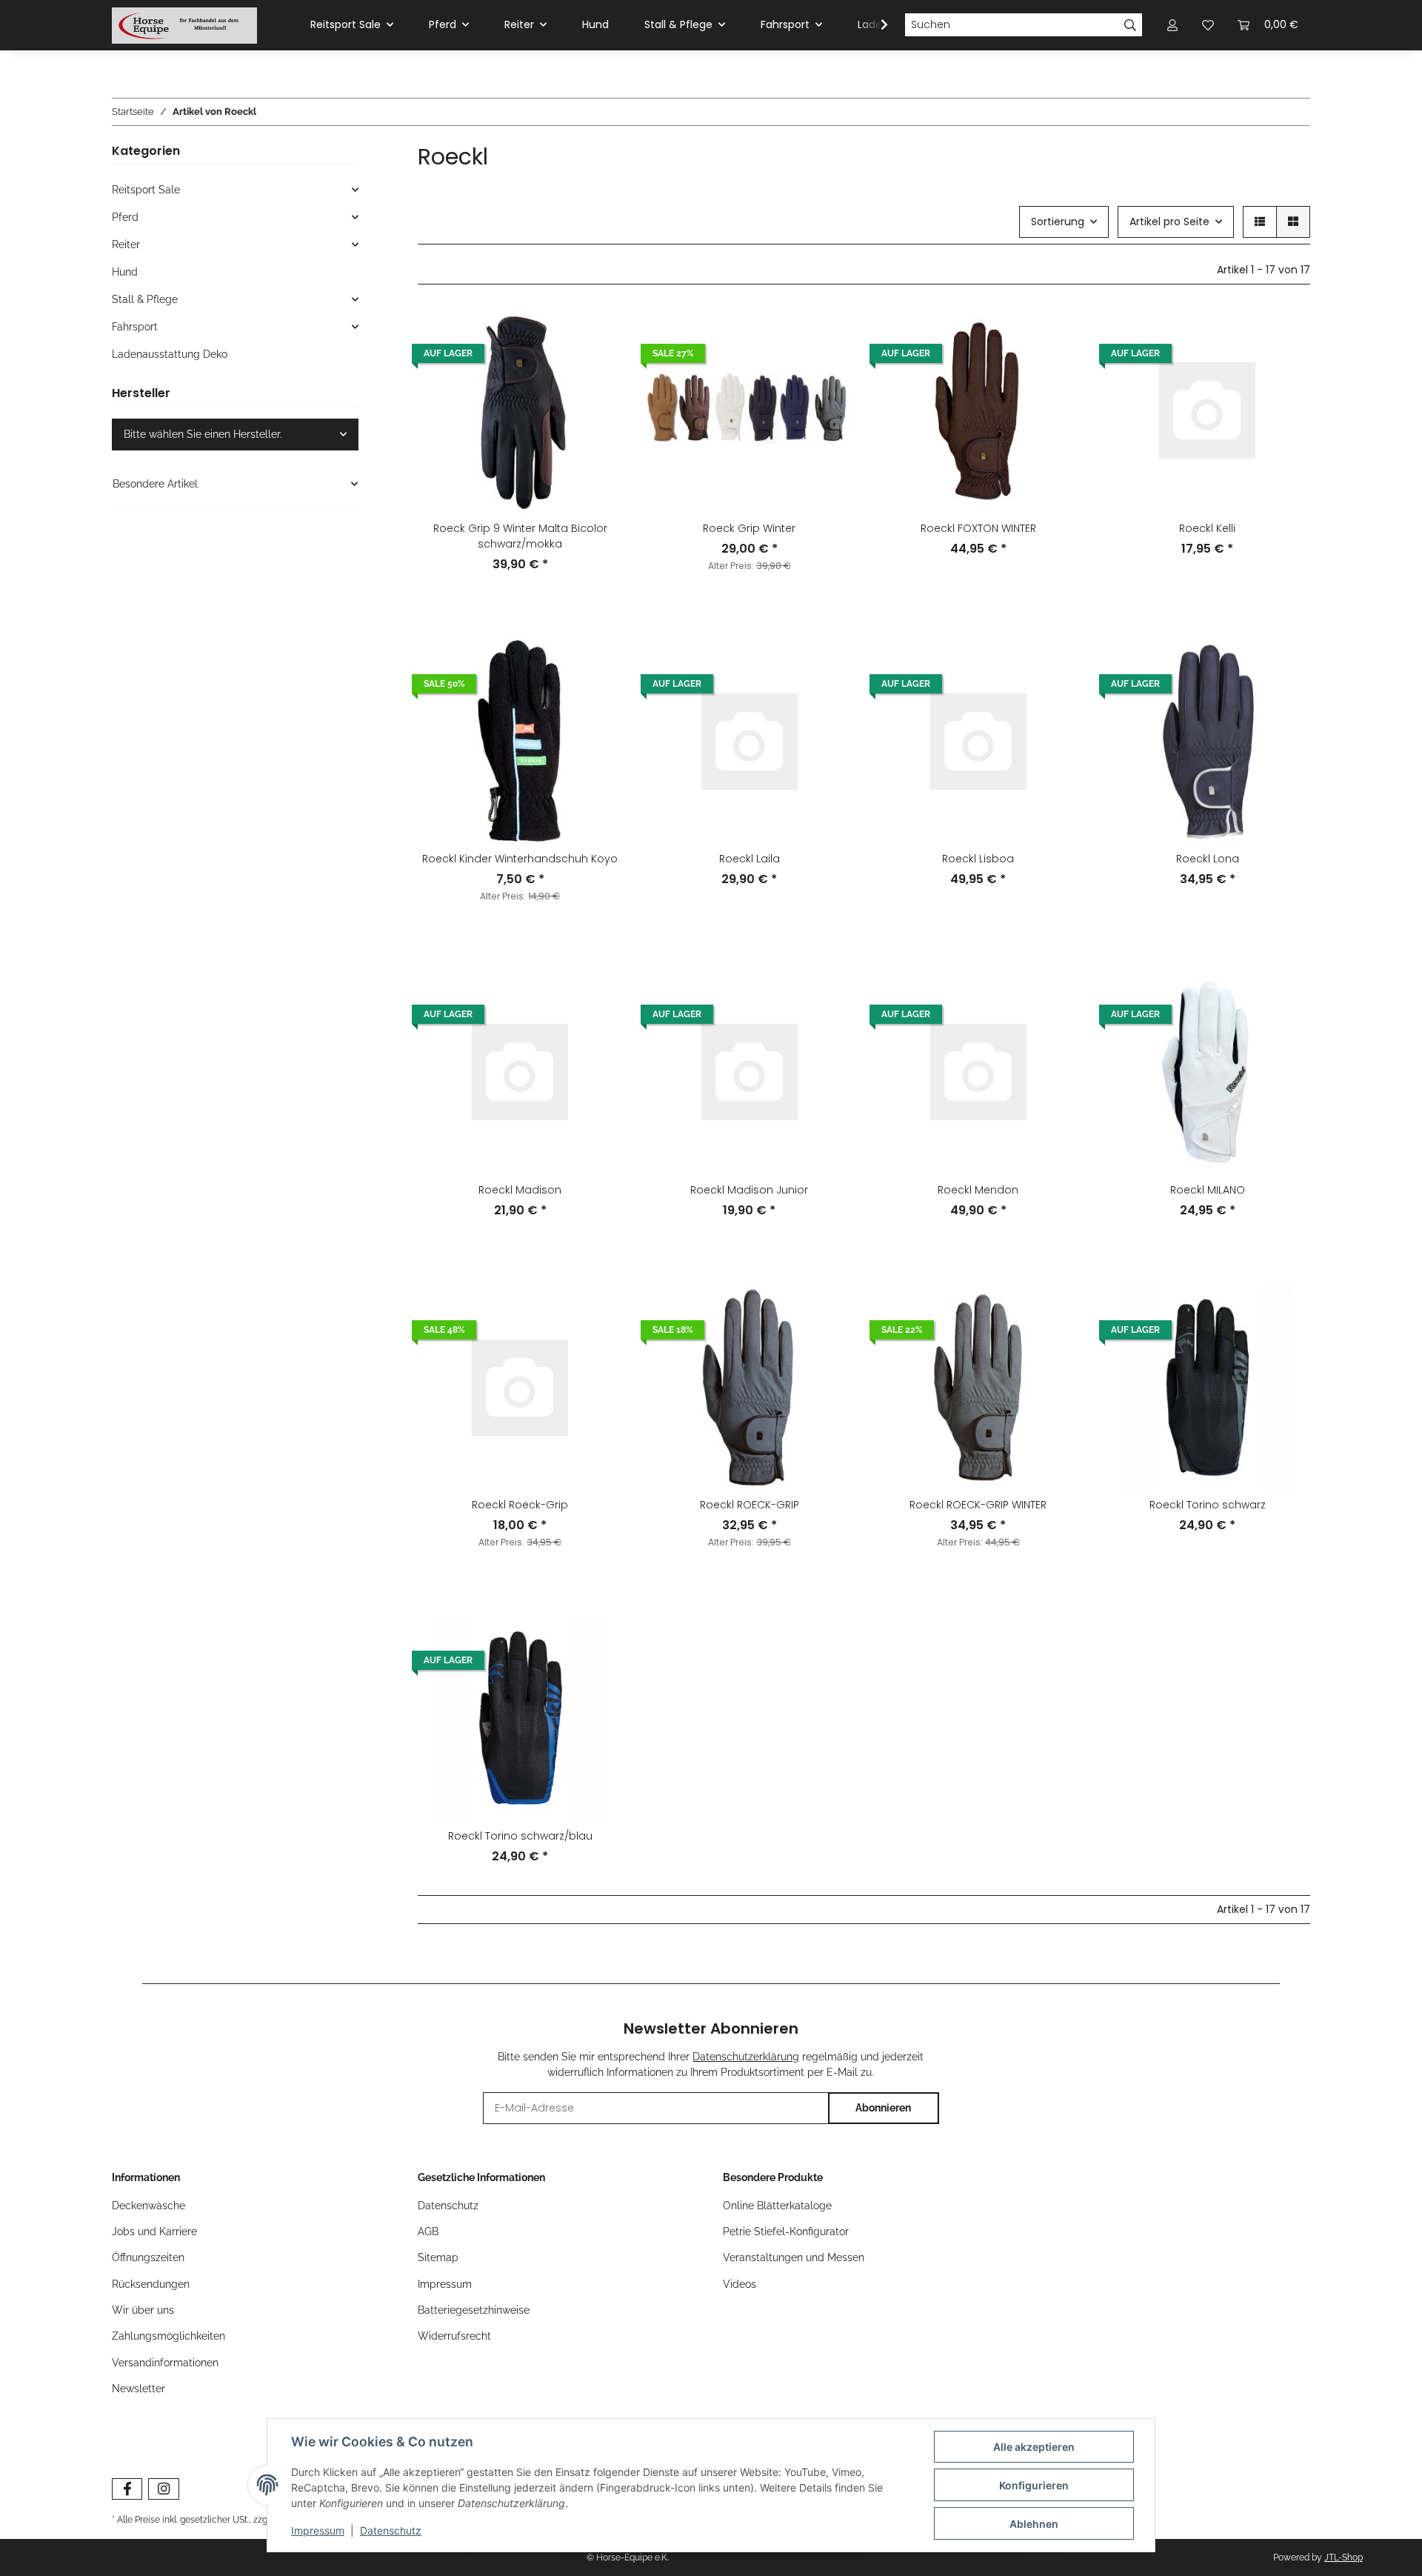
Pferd (125, 217)
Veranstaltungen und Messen (794, 2257)
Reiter (126, 244)
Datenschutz (448, 2206)
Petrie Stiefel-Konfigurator (786, 2231)
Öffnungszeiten (148, 2257)
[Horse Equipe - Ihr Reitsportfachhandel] (184, 25)
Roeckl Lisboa (978, 859)
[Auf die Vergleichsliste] (598, 333)
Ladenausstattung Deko (170, 354)
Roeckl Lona (1208, 859)
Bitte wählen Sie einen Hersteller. (203, 434)
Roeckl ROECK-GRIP (750, 1505)
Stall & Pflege (145, 299)
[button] (1260, 222)
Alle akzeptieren (1034, 2447)
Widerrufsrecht (454, 2336)
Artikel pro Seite (1169, 222)
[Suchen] (1131, 25)
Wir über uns (143, 2310)
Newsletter (138, 2389)
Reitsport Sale (146, 190)
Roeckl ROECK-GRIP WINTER (978, 1505)
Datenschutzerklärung (746, 2057)
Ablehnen (1034, 2524)
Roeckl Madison (520, 1190)
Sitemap (438, 2257)
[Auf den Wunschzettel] (598, 372)
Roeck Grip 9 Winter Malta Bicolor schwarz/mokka (520, 536)
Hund (125, 272)
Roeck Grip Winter (749, 528)
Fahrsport (135, 327)
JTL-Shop (1343, 2557)
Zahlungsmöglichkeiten (168, 2336)
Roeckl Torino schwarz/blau (520, 1836)
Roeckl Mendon (978, 1190)
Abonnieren (883, 2108)
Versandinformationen (165, 2363)
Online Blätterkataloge (777, 2206)
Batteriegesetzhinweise (474, 2310)
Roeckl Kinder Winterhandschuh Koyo (520, 859)
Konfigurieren (1034, 2485)
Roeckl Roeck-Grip (520, 1505)
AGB (428, 2231)
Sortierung (1058, 222)
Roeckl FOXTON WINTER (978, 528)
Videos (740, 2284)
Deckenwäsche (148, 2206)
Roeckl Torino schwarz (1208, 1505)
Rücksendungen (151, 2284)
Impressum (445, 2284)
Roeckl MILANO (1208, 1190)
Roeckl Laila (750, 859)
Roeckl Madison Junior (749, 1190)
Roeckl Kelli (1207, 528)
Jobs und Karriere (154, 2231)
